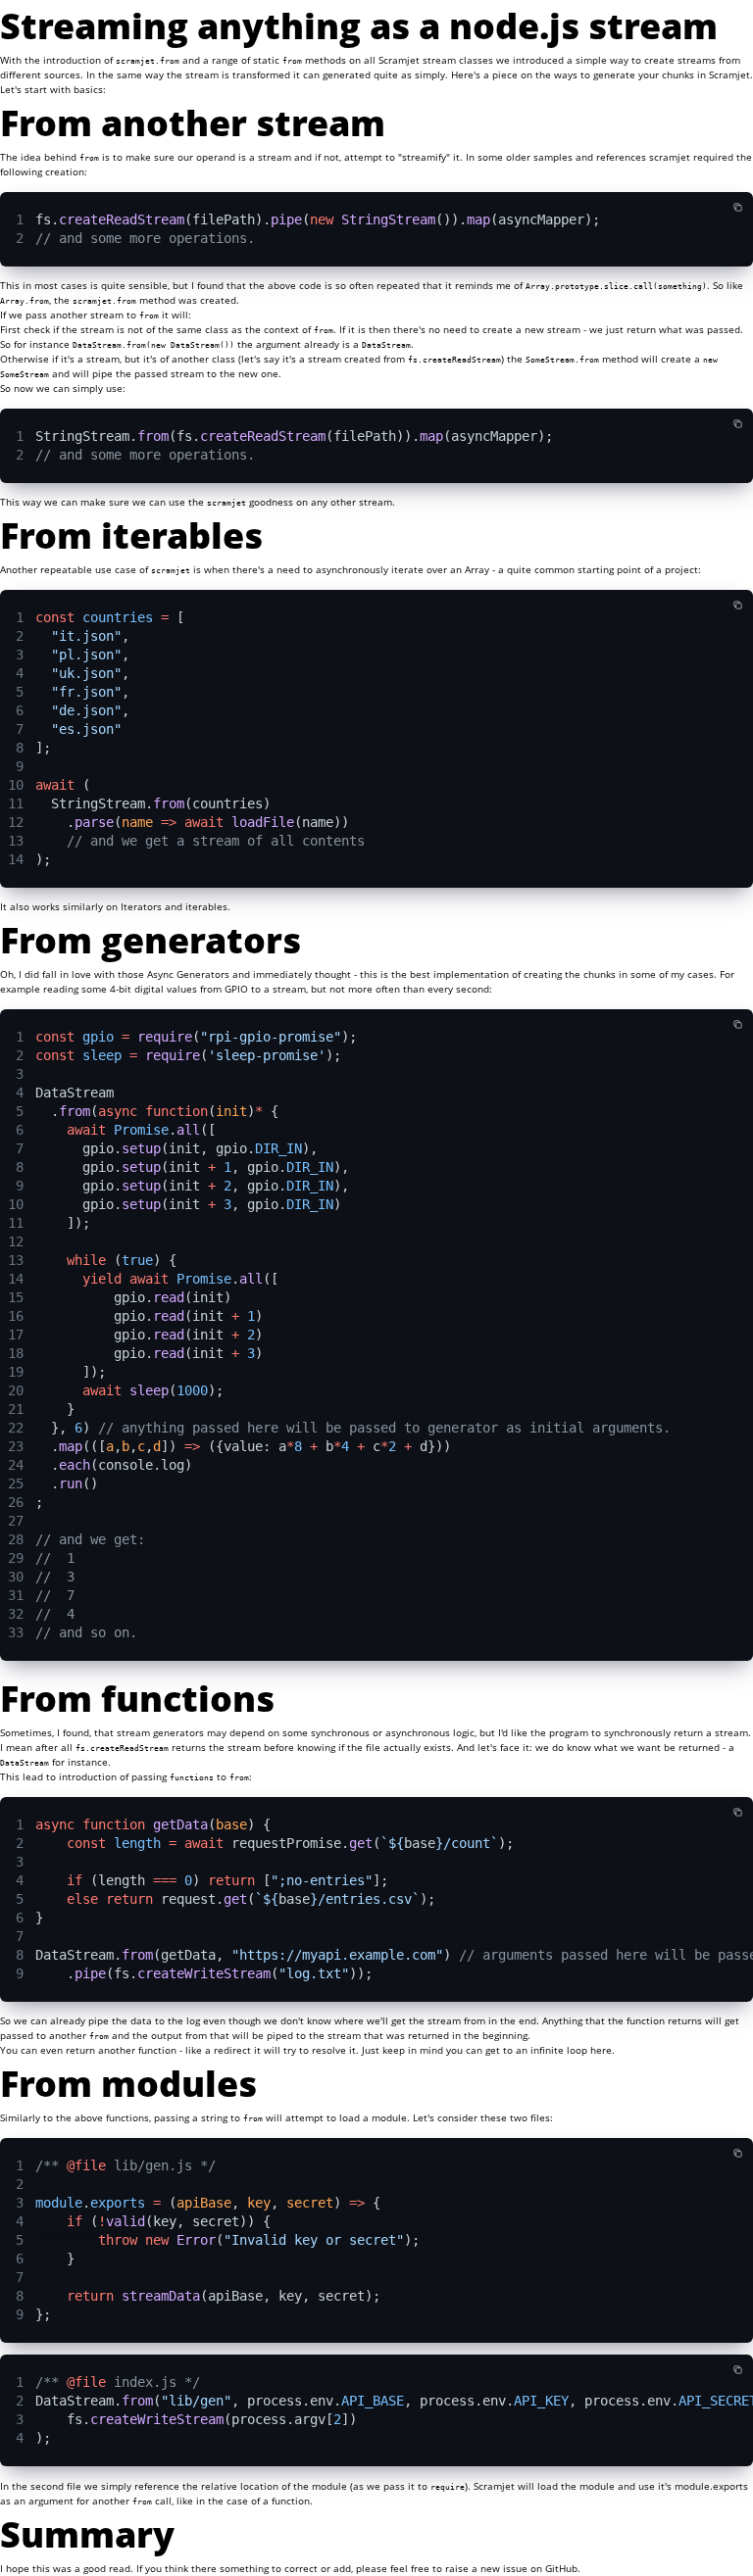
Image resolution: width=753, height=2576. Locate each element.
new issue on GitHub (529, 2568)
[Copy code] (738, 207)
